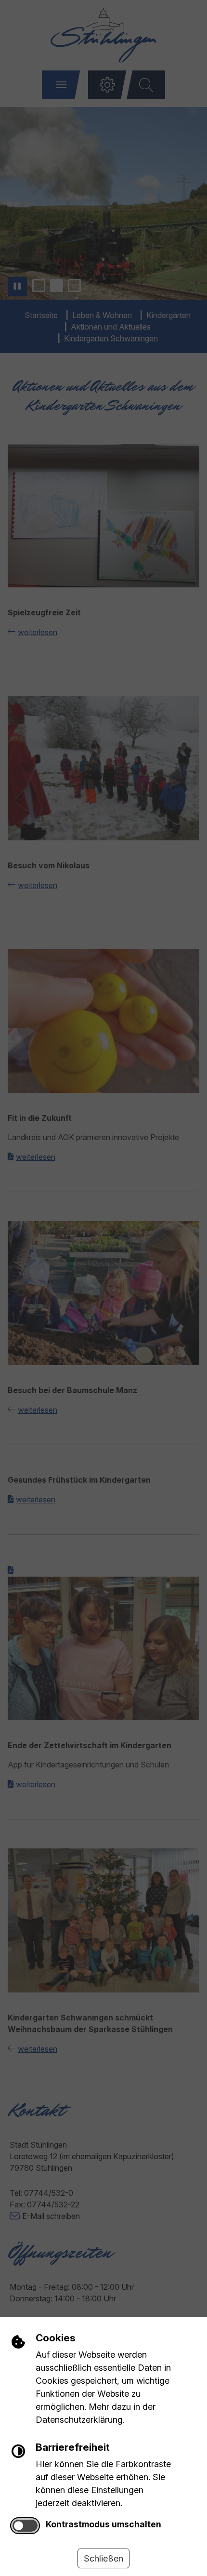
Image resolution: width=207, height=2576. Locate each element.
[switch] (25, 2526)
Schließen (103, 2558)
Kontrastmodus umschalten (103, 2524)
